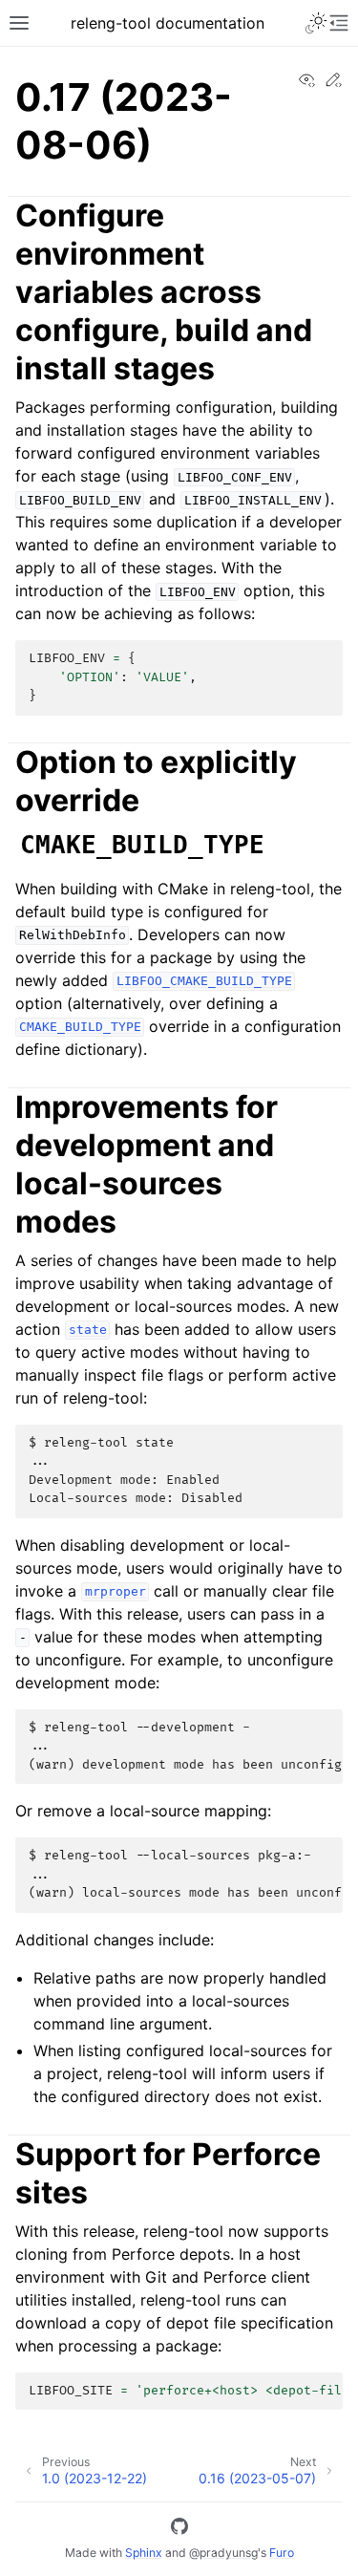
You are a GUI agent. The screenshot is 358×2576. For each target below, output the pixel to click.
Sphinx (144, 2553)
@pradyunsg (223, 2553)
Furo (282, 2553)
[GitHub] (179, 2529)
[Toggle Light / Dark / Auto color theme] (316, 23)
